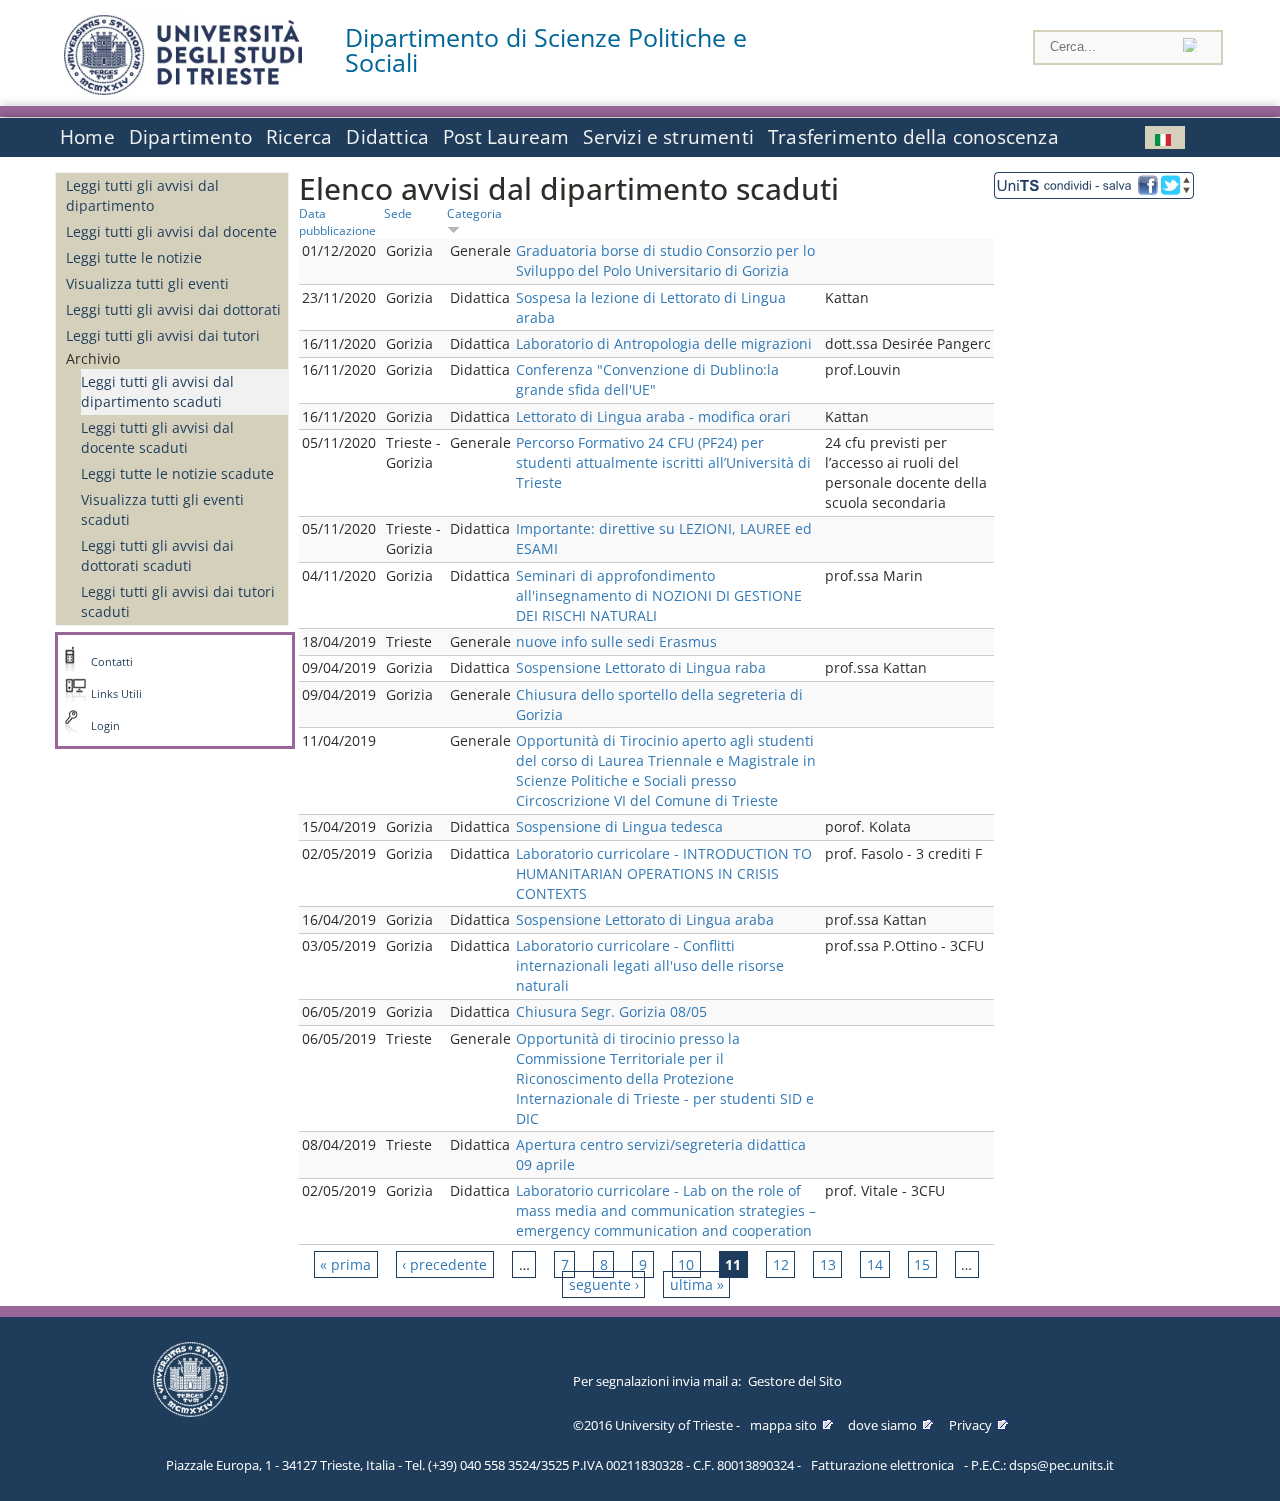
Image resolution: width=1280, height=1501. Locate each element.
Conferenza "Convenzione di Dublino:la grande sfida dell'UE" (647, 379)
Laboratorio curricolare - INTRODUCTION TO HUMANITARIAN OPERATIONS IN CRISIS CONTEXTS (664, 873)
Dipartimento (190, 137)
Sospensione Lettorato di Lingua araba (645, 919)
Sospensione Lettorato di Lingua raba (641, 667)
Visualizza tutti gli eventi (147, 283)
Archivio (93, 358)
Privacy (970, 1425)
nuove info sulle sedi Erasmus (616, 641)
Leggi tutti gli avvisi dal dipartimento (142, 195)
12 (781, 1264)
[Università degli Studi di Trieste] (183, 89)
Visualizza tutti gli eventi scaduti (162, 509)
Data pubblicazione (337, 221)
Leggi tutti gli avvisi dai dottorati (173, 309)
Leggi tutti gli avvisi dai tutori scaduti (178, 601)
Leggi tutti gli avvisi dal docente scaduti (157, 437)
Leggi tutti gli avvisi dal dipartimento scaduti (157, 391)
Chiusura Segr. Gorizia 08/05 (611, 1011)
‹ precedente (444, 1264)
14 (875, 1264)
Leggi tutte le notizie (134, 257)
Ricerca (299, 137)
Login (105, 726)
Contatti (112, 662)
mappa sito (783, 1425)
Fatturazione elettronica (882, 1465)
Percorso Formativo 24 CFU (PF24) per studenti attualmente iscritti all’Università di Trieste (663, 462)
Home (87, 137)
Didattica (387, 137)
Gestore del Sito (795, 1381)
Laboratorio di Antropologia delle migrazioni (664, 343)
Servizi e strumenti (668, 137)
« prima (345, 1264)
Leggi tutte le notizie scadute (177, 473)
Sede (398, 213)
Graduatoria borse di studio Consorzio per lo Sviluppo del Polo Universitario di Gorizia (665, 260)
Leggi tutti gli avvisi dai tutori (163, 335)
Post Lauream (506, 137)
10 (686, 1264)
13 (828, 1264)
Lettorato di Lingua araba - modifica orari (653, 416)
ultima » (697, 1284)
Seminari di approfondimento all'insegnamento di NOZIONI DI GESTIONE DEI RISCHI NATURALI (659, 595)
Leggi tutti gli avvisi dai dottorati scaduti (157, 555)
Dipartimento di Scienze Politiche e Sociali (546, 50)
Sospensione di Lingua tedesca (619, 826)
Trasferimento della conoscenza (913, 137)
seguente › (604, 1284)
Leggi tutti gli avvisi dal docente (171, 231)
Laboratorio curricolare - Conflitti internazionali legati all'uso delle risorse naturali (650, 965)
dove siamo (882, 1425)
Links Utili (116, 694)
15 (922, 1264)
